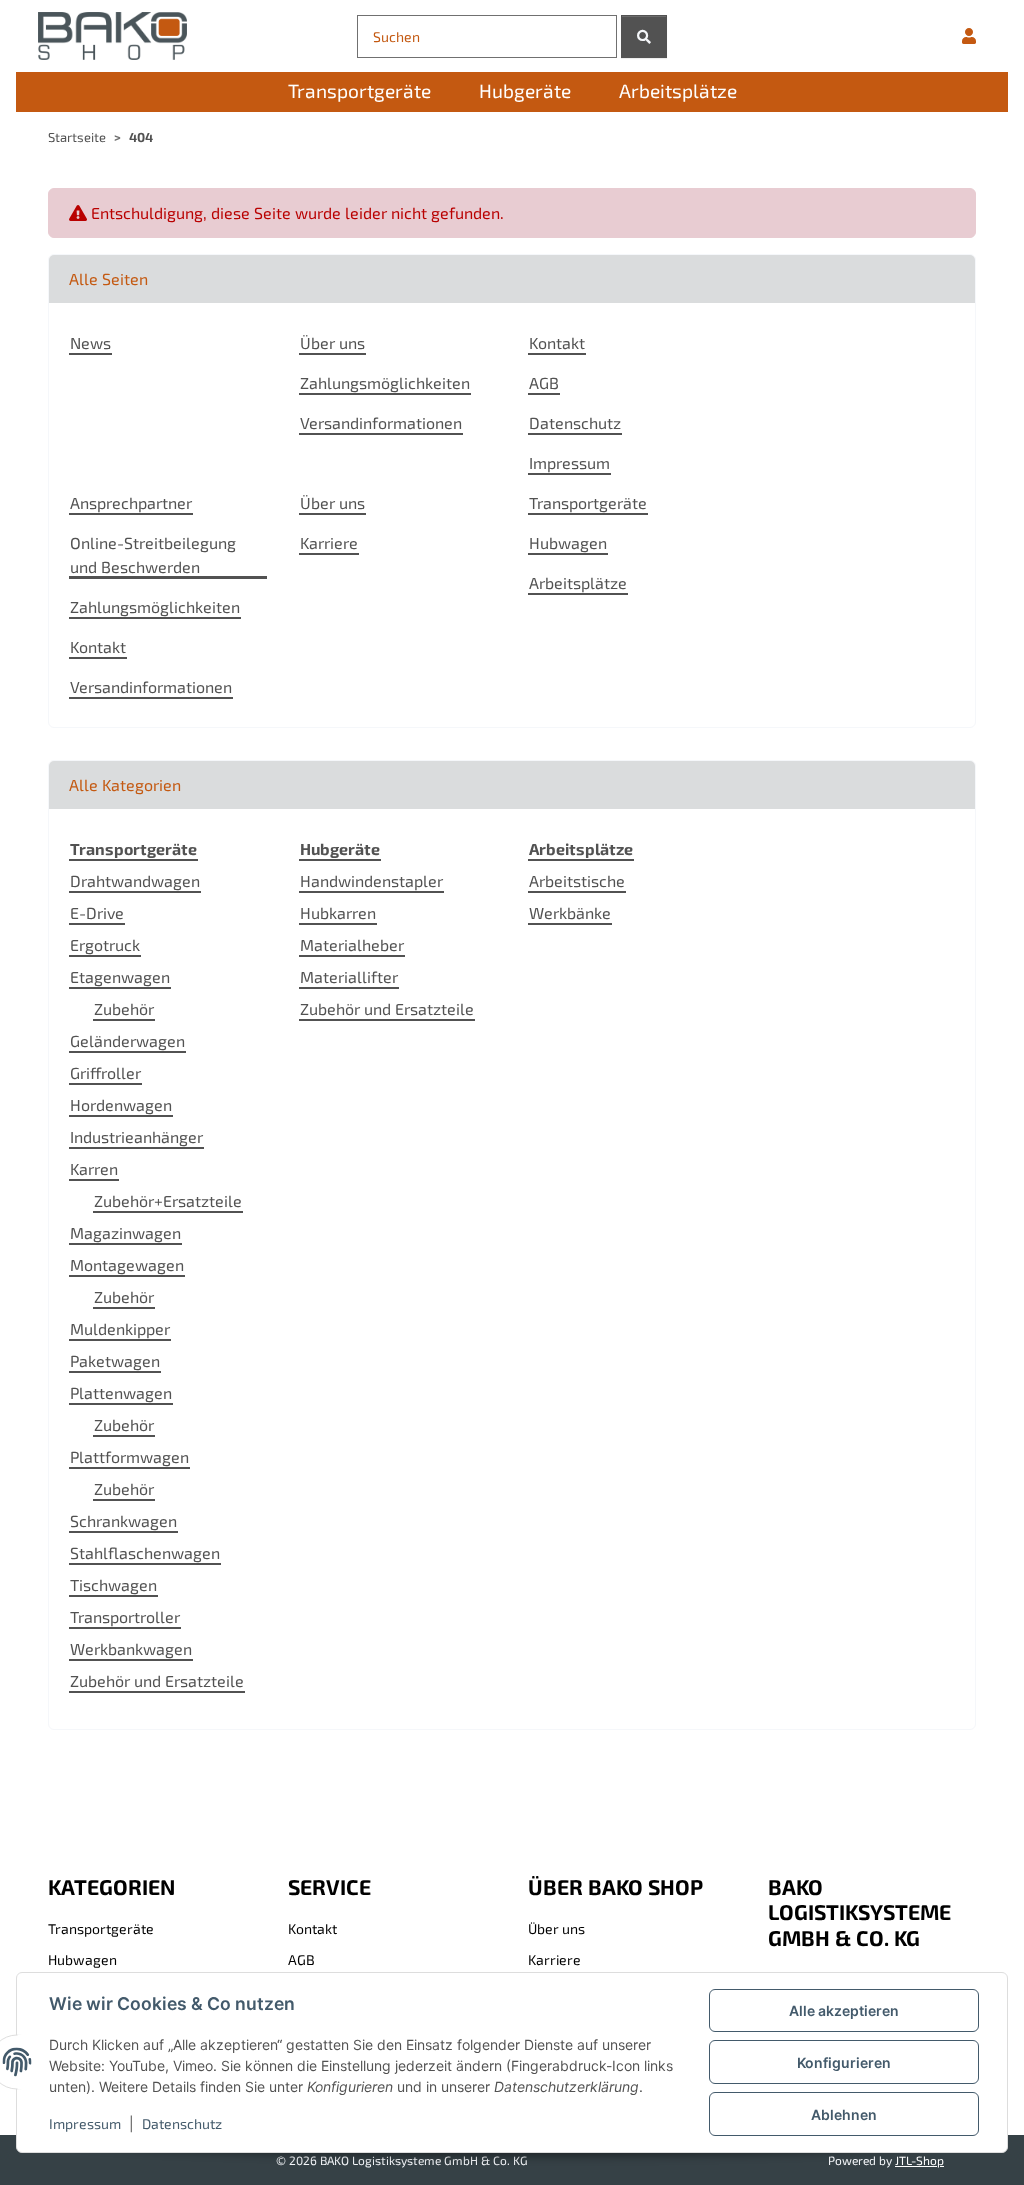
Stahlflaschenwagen (145, 1552)
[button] (969, 36)
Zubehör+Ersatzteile (168, 1200)
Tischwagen (113, 1584)
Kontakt (557, 342)
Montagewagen (127, 1264)
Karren (94, 1168)
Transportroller (125, 1616)
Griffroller (105, 1072)
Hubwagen (568, 542)
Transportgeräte (588, 502)
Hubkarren (338, 912)
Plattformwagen (129, 1456)
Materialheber (352, 944)
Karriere (329, 542)
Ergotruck (105, 944)
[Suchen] (644, 36)
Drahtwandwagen (135, 880)
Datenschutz (182, 2123)
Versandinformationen (381, 422)
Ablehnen (844, 2114)
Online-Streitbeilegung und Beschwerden (153, 554)
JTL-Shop (919, 2160)
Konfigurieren (844, 2062)
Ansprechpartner (131, 502)
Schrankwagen (123, 1520)
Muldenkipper (120, 1328)
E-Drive (97, 912)
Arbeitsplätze (578, 582)
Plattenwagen (121, 1392)
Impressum (85, 2123)
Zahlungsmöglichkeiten (385, 382)
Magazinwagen (125, 1232)
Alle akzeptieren (844, 2010)
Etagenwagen (120, 976)
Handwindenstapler (371, 880)
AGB (544, 382)
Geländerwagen (127, 1040)
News (90, 342)
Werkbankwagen (131, 1648)
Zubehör (124, 1008)
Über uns (332, 342)
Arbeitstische (577, 880)
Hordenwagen (121, 1104)
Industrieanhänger (136, 1136)
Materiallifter (349, 976)
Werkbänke (570, 912)
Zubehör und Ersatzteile (157, 1680)
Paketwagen (115, 1360)
